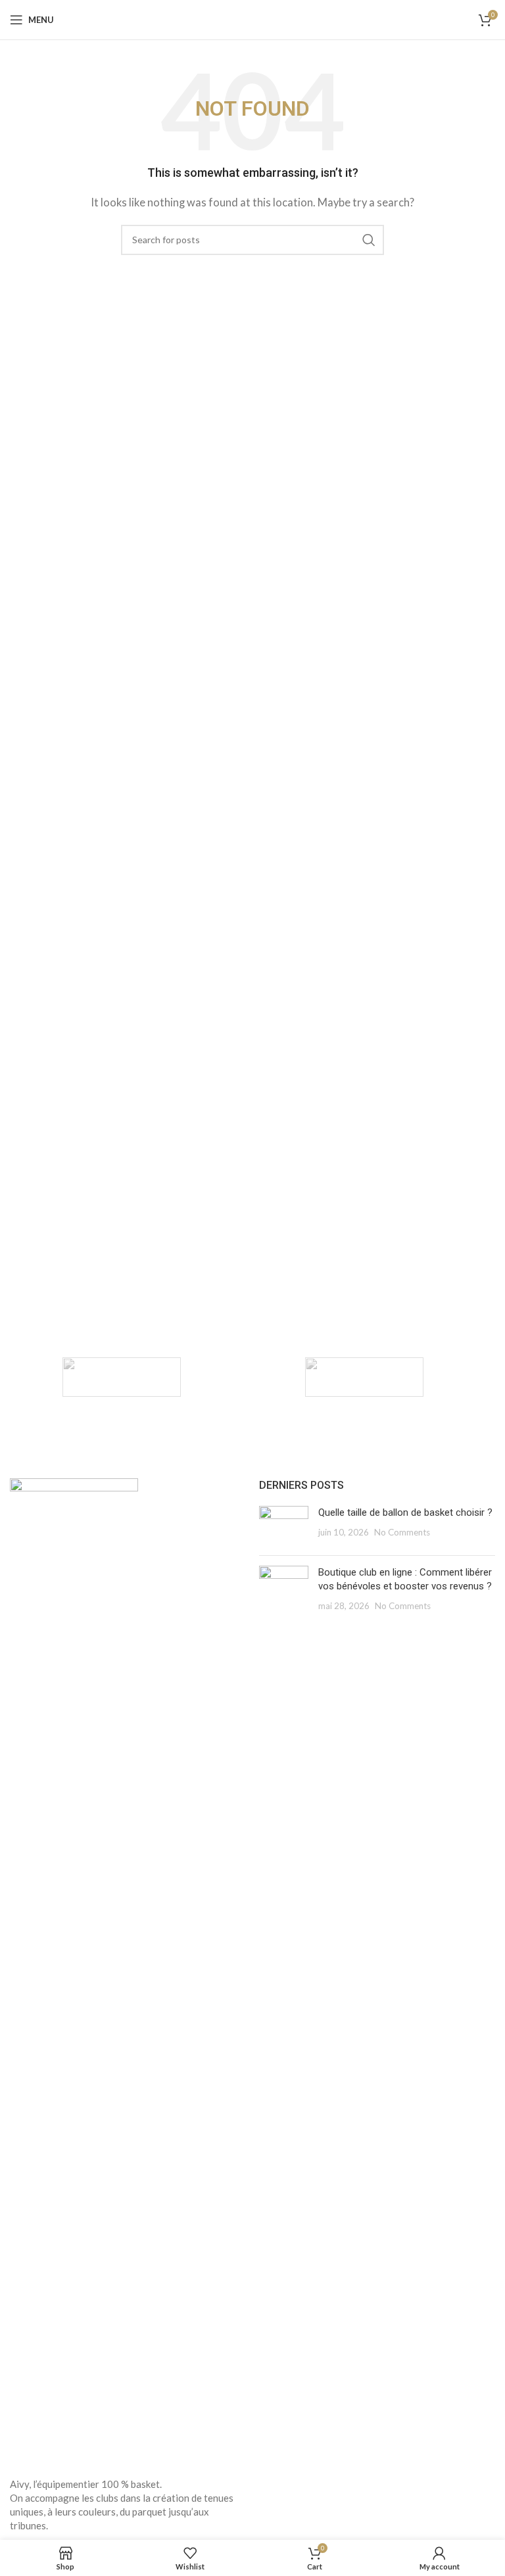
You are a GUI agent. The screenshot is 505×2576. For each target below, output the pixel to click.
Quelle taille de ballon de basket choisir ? (405, 1512)
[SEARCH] (369, 240)
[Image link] (74, 1969)
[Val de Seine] (121, 1377)
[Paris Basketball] (364, 1377)
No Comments (402, 1532)
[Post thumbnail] (284, 1526)
